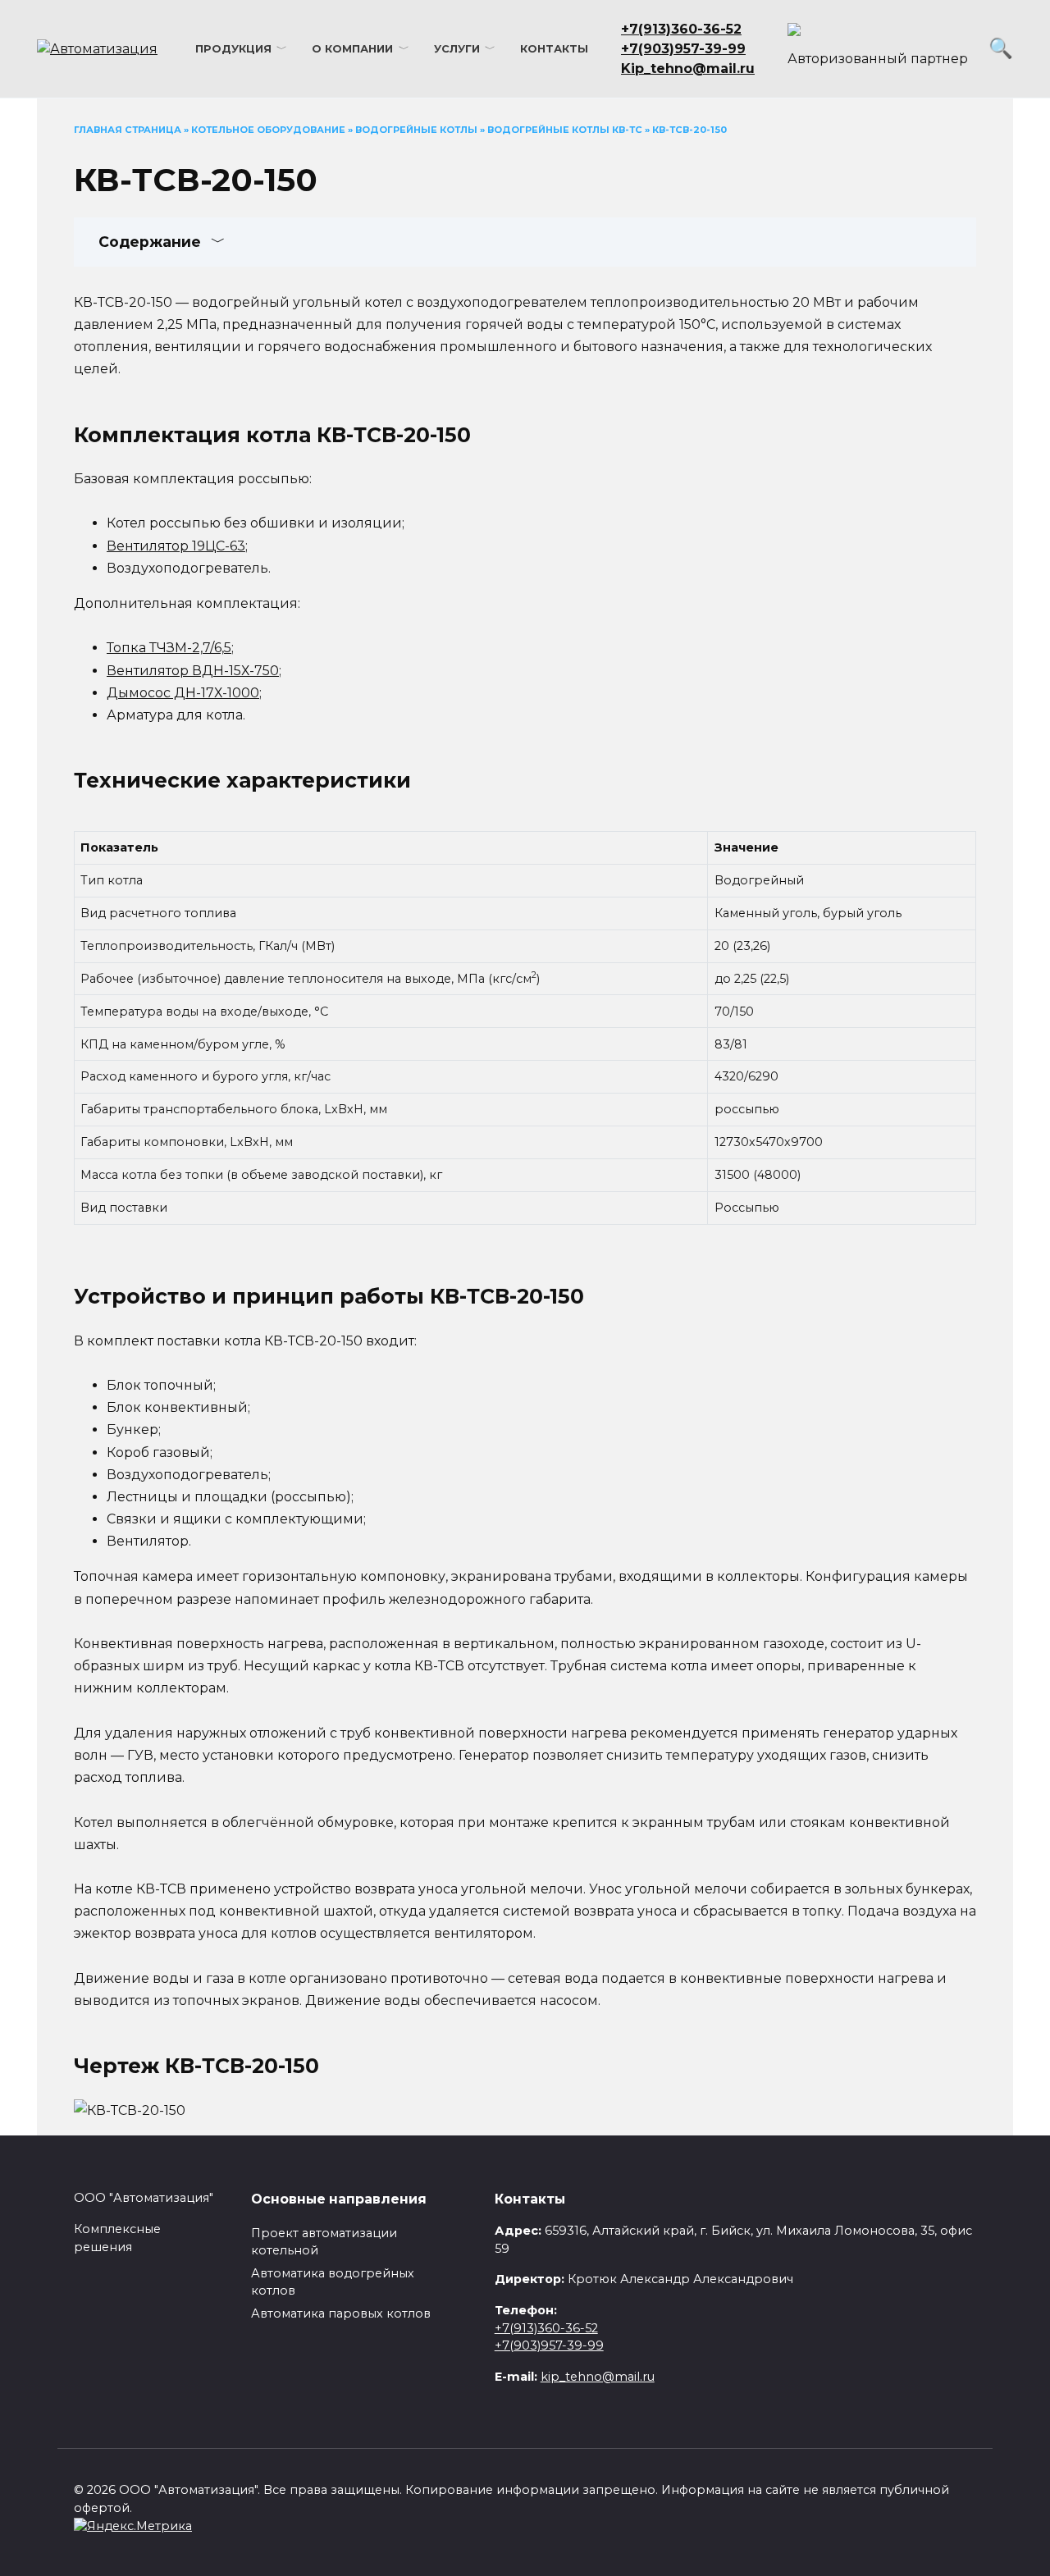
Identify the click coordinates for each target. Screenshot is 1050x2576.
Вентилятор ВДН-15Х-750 (193, 671)
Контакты (554, 49)
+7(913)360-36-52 (546, 2328)
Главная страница (128, 130)
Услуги (457, 49)
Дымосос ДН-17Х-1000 (183, 693)
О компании (352, 49)
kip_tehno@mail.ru (598, 2377)
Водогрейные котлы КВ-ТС (565, 130)
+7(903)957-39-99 (549, 2345)
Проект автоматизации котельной (324, 2242)
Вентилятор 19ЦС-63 (176, 546)
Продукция (233, 49)
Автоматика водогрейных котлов (333, 2282)
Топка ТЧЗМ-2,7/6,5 (169, 648)
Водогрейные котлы (416, 130)
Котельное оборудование (268, 130)
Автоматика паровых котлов (341, 2313)
